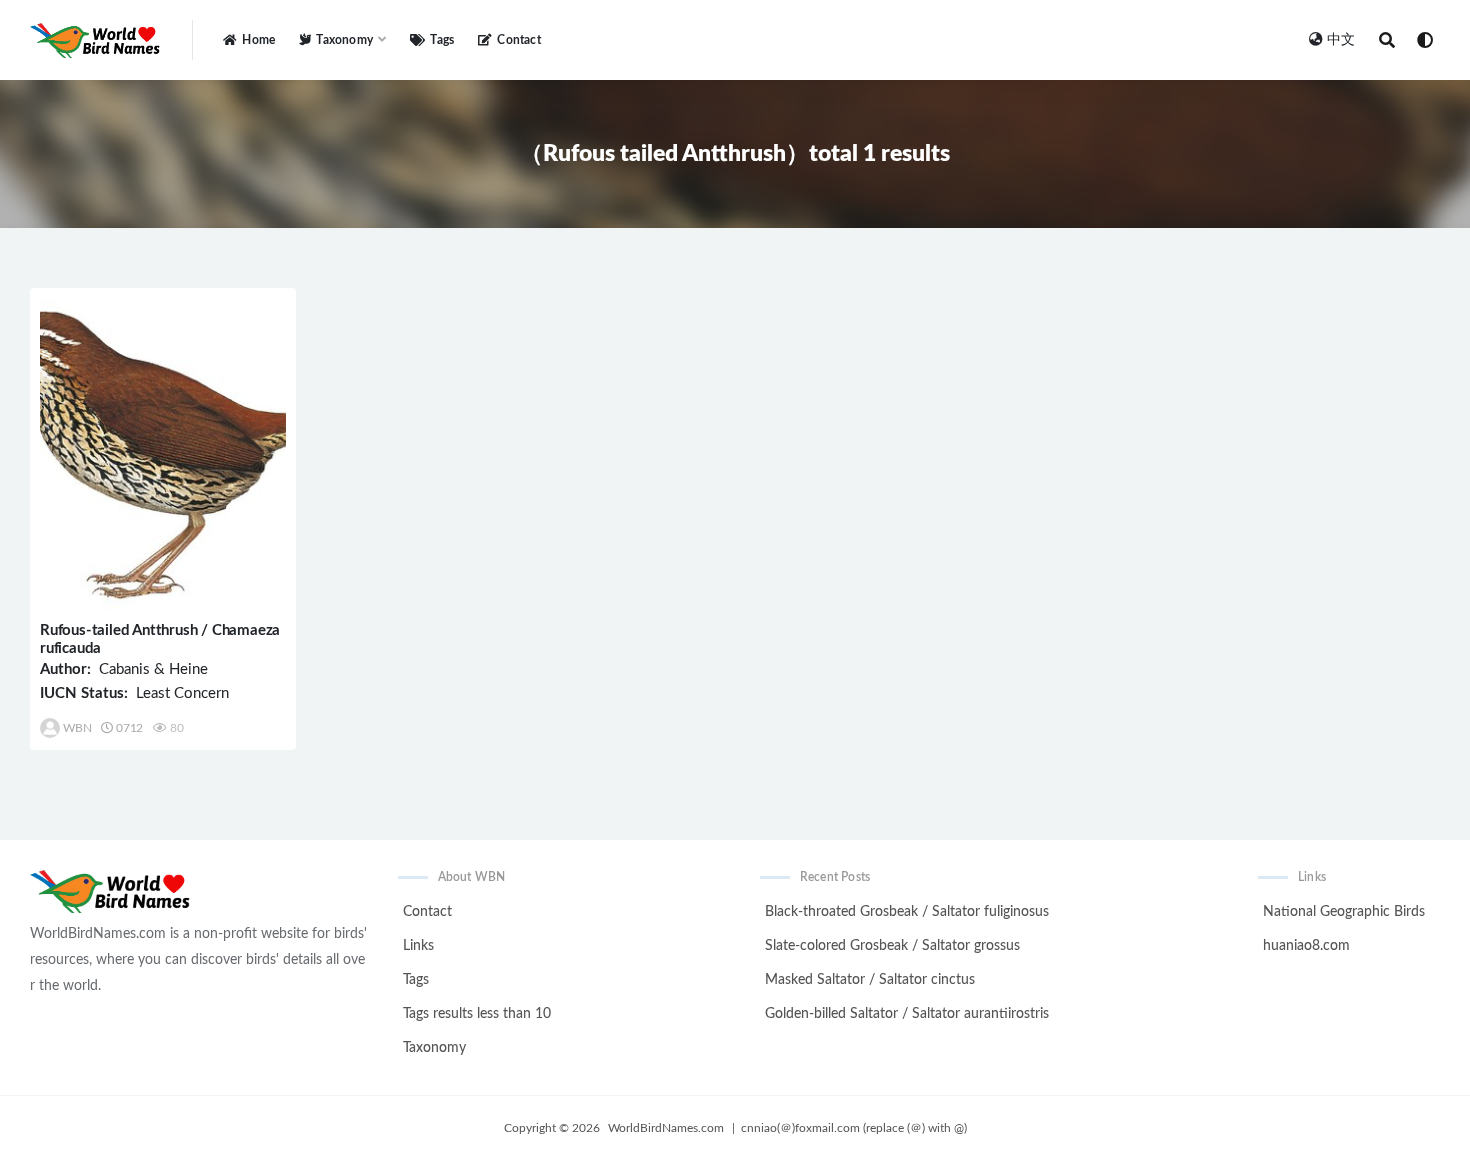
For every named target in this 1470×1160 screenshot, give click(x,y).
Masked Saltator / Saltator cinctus (870, 980)
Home (258, 40)
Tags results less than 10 (477, 1014)
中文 (1341, 40)
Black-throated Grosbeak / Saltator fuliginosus (907, 912)
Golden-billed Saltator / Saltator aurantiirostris (907, 1014)
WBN (77, 728)
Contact (518, 40)
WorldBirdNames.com (666, 1128)
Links (418, 946)
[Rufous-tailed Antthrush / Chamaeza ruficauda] (163, 455)
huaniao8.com (1306, 946)
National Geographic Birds (1344, 912)
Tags (442, 40)
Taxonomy (434, 1048)
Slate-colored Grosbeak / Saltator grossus (892, 946)
